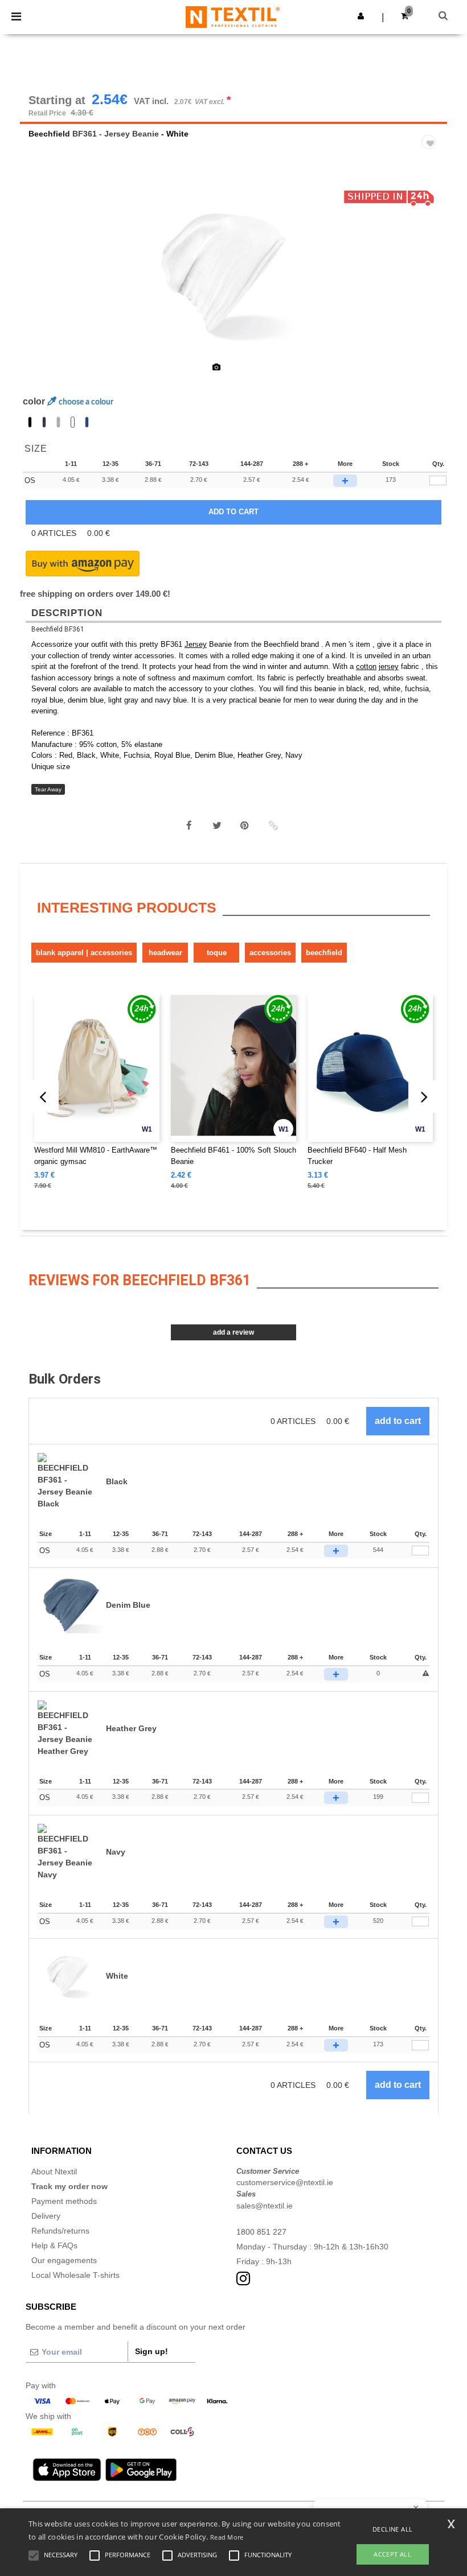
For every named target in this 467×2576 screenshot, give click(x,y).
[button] (361, 16)
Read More (227, 2537)
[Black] (30, 422)
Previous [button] (44, 280)
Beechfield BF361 (58, 629)
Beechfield (49, 134)
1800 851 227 (261, 2232)
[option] (233, 273)
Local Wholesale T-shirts (75, 2275)
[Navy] (44, 422)
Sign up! (151, 2351)
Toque (217, 953)
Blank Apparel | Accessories (84, 953)
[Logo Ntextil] (233, 16)
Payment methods (64, 2201)
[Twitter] (217, 825)
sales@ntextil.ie (265, 2206)
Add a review (233, 1332)
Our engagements (64, 2260)
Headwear (165, 953)
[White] (73, 422)
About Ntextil (54, 2172)
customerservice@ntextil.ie (285, 2182)
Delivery (46, 2216)
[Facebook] (189, 825)
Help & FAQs (54, 2245)
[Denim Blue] (87, 422)
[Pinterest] (245, 825)
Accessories (270, 953)
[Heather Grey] (58, 422)
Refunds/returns (60, 2231)
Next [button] (430, 280)
